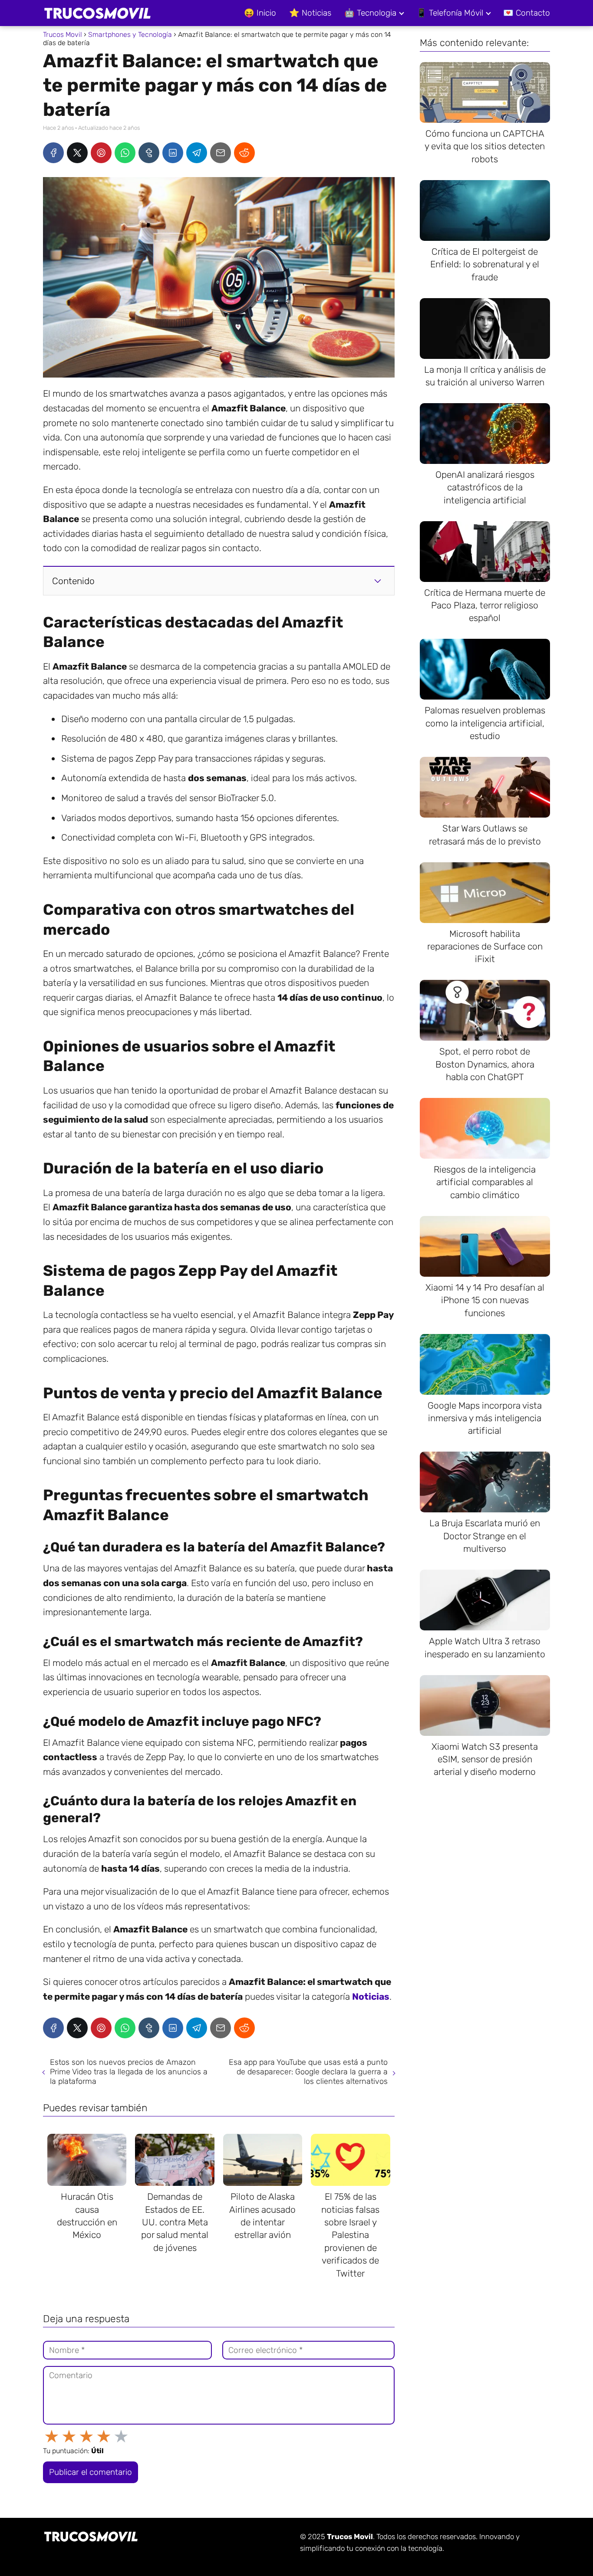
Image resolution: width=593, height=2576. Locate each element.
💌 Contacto (527, 13)
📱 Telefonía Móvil (450, 13)
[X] (77, 153)
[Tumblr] (149, 153)
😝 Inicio (260, 13)
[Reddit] (244, 153)
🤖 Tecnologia (370, 13)
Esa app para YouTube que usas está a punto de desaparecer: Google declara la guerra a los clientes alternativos (308, 2072)
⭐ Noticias (310, 13)
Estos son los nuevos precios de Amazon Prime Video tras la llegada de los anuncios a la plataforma (129, 2072)
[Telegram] (197, 153)
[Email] (221, 153)
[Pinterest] (101, 153)
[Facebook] (53, 153)
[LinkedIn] (173, 153)
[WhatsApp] (125, 153)
